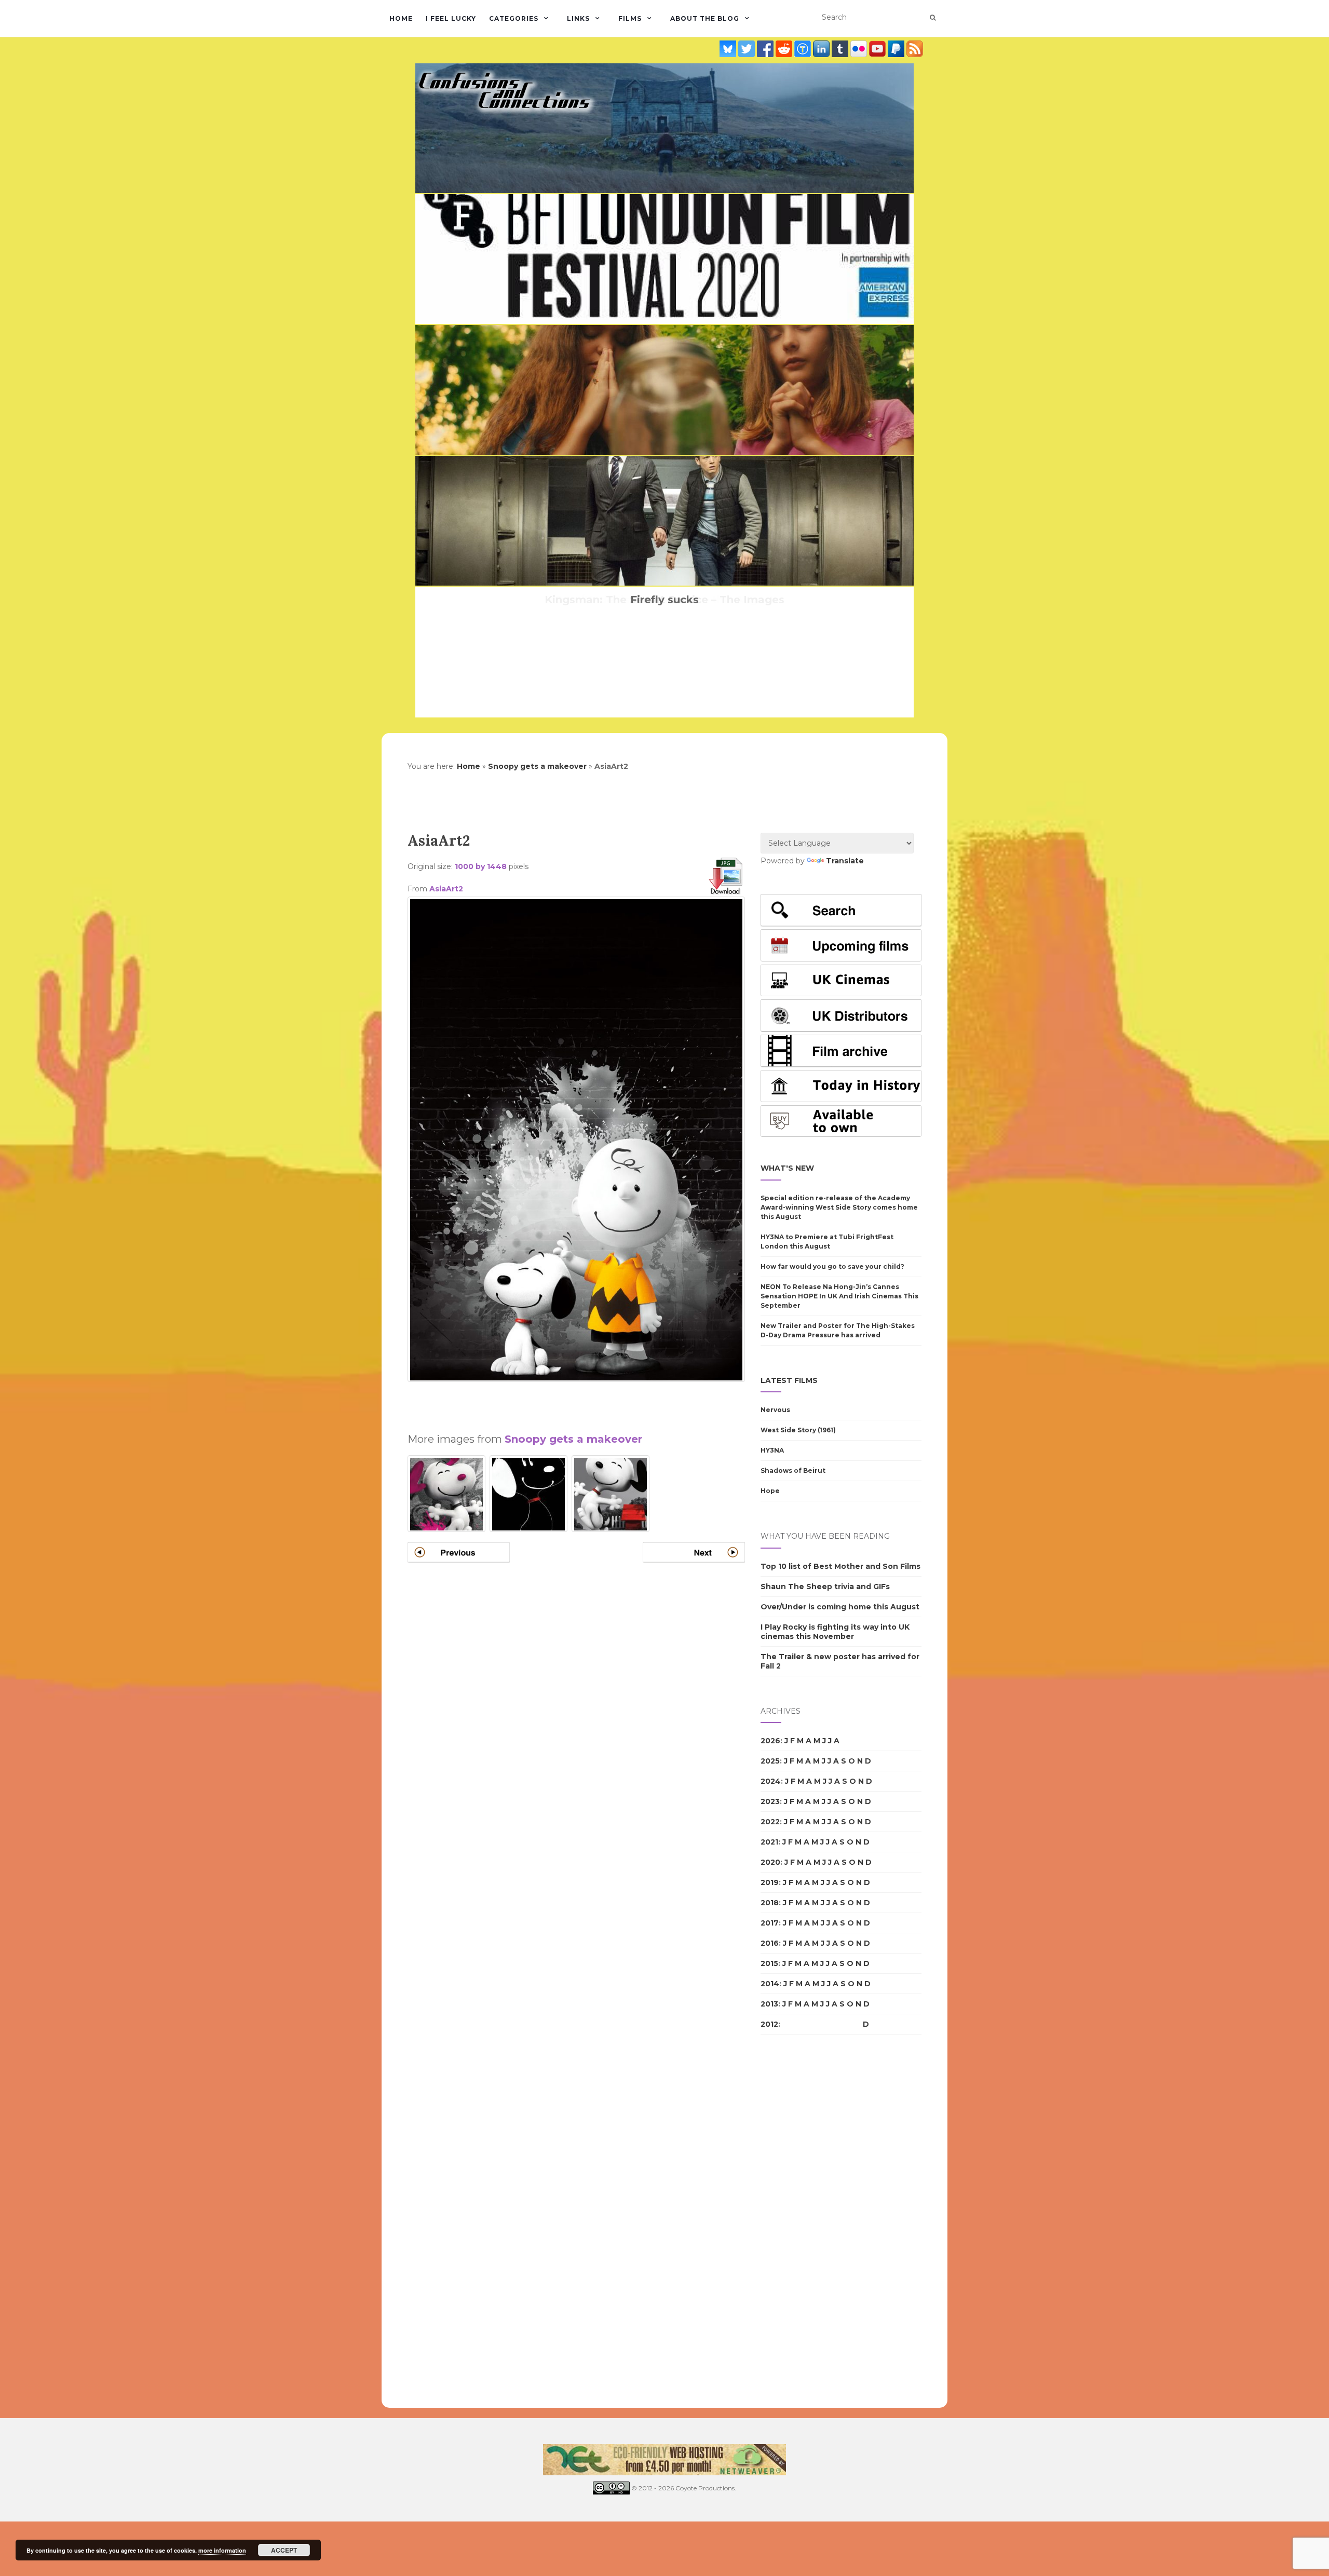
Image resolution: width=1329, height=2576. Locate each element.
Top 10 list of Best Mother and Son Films (840, 1566)
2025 (770, 1761)
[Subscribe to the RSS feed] (915, 49)
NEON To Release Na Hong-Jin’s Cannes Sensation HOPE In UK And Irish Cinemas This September (839, 1296)
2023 (770, 1801)
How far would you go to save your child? (832, 1266)
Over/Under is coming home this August (840, 1607)
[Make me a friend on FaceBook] (766, 49)
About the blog (705, 18)
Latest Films (789, 1380)
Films (630, 18)
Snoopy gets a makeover (537, 766)
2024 (771, 1781)
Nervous (775, 1410)
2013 (769, 2004)
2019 (770, 1882)
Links (578, 18)
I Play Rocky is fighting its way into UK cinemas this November (835, 1632)
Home (401, 18)
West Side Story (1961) (798, 1430)
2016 (770, 1943)
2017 (770, 1923)
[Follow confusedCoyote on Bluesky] (729, 49)
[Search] (933, 18)
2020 (770, 1862)
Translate (845, 861)
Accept (284, 2550)
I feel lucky (451, 18)
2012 (769, 2024)
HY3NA (772, 1450)
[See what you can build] (804, 49)
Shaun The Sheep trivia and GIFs (825, 1587)
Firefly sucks (664, 600)
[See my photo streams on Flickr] (860, 49)
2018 (770, 1903)
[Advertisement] (576, 1403)
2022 (770, 1822)
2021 (769, 1842)
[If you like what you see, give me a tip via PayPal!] (897, 49)
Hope (770, 1491)
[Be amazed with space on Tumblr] (841, 49)
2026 (770, 1741)
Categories (514, 18)
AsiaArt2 (446, 889)
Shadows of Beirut (793, 1470)
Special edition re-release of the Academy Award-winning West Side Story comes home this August (839, 1207)
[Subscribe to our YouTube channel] (878, 49)
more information (222, 2550)
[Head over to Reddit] (785, 49)
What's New (787, 1168)
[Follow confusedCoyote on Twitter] (748, 49)
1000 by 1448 (481, 866)
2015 (769, 1963)
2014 (770, 1984)
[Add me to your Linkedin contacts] (822, 49)
